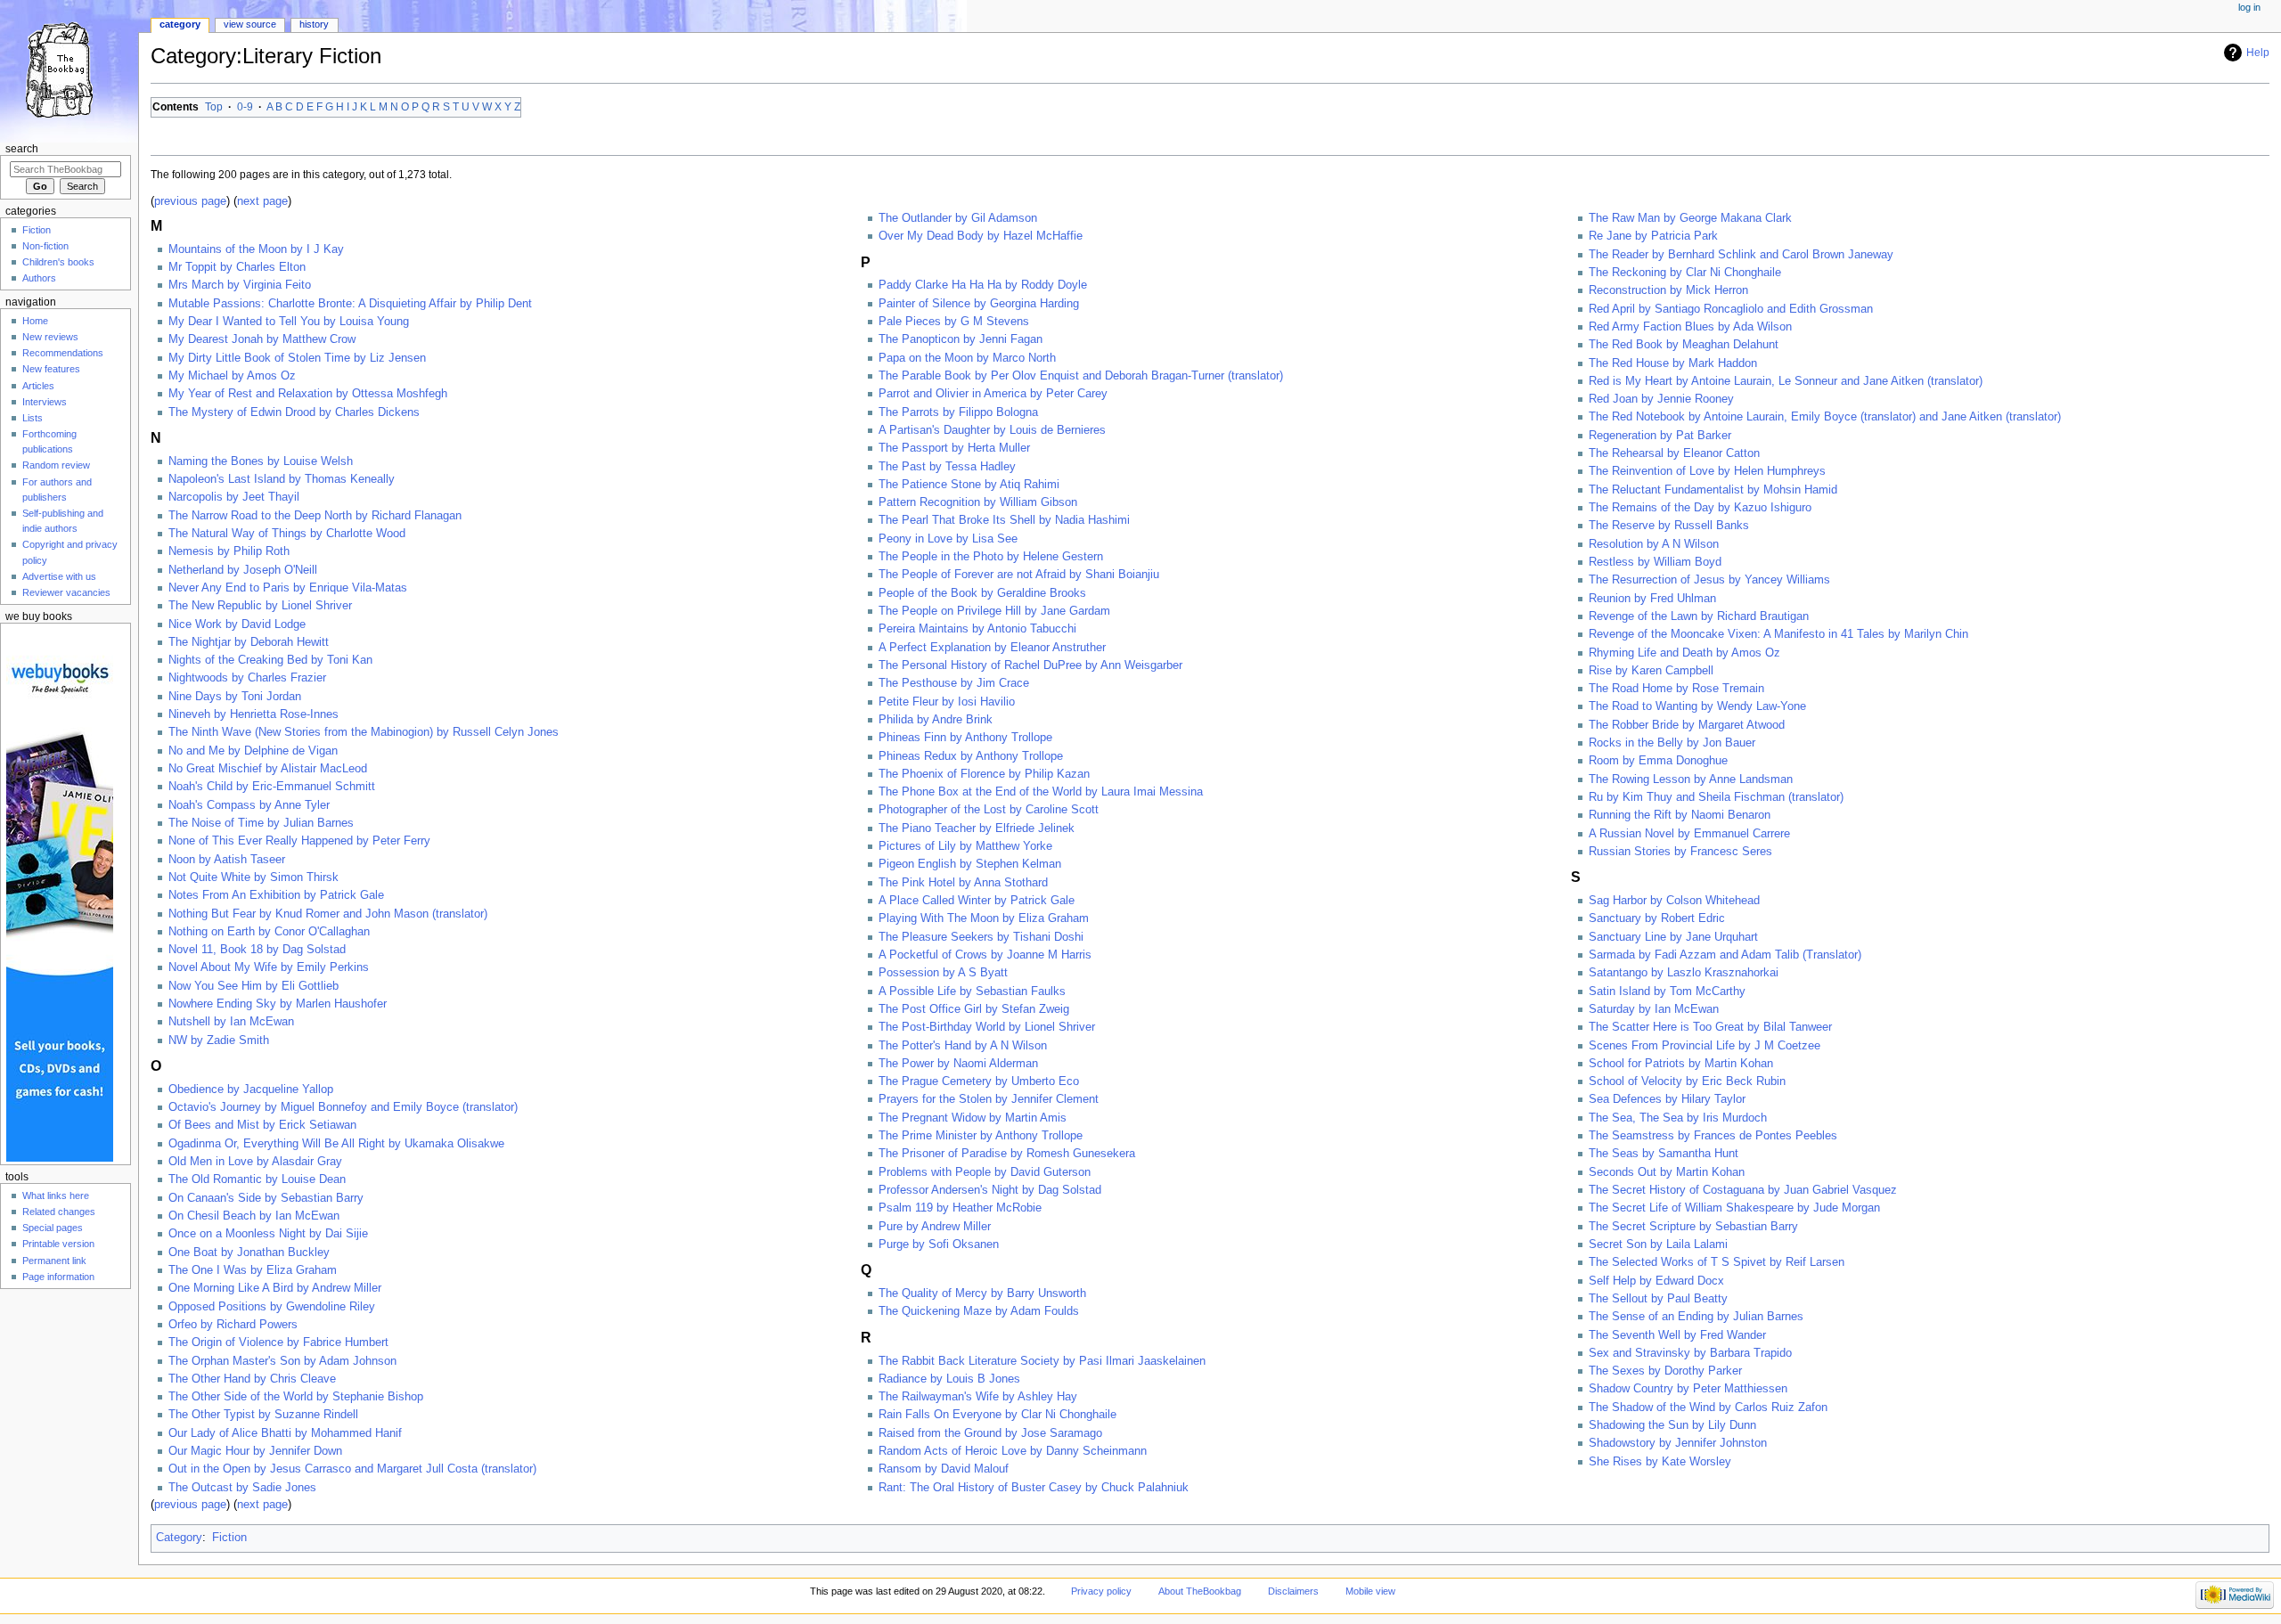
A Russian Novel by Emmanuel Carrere (1689, 834)
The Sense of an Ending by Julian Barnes (1696, 1317)
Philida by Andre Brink (936, 720)
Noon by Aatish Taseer (227, 860)
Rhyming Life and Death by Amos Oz (1684, 653)
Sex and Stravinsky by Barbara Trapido (1690, 1353)
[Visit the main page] (69, 69)
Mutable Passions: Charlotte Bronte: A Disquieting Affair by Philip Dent (350, 304)
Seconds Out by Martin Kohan (1667, 1172)
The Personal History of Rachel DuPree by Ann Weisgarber (1030, 665)
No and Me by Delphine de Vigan (253, 751)
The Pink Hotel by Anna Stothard (963, 883)
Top (214, 107)
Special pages (53, 1228)
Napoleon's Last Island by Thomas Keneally (282, 479)
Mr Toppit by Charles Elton (237, 267)
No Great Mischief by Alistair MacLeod (268, 769)
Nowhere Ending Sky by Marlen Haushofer (278, 1004)
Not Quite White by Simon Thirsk (253, 877)
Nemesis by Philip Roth (229, 551)
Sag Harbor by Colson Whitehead (1674, 901)
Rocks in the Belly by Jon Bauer (1672, 743)
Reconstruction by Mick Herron (1668, 290)
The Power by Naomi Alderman (958, 1064)
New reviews (50, 337)
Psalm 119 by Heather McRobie (960, 1208)
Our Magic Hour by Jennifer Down (255, 1451)
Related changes (59, 1212)
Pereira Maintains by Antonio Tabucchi (977, 629)
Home (35, 321)
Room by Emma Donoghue (1658, 761)
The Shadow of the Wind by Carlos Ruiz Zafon (1708, 1408)
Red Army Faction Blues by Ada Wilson (1690, 327)
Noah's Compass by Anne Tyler (249, 805)
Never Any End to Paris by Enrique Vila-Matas (288, 588)
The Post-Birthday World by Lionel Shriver (987, 1027)
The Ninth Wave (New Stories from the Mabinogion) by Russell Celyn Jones (364, 732)
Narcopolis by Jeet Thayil (234, 497)
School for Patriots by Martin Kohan (1681, 1064)
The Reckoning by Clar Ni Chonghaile (1685, 273)
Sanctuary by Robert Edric (1657, 918)
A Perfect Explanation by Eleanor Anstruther (992, 648)
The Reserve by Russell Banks (1669, 526)
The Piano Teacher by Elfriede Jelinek (977, 828)
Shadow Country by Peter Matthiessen (1688, 1389)
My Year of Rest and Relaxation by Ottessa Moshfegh (308, 394)
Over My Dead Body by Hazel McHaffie (981, 236)
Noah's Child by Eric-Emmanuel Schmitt (272, 787)
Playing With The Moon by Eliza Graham (984, 918)
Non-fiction (45, 246)
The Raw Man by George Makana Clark (1690, 218)
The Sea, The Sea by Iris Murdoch (1678, 1118)
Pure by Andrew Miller (935, 1227)
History (314, 24)
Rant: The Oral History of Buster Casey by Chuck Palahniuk (1034, 1488)
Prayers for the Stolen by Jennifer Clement (989, 1099)
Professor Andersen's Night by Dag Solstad (990, 1190)
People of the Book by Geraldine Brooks (982, 593)
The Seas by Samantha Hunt (1664, 1154)
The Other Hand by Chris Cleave (252, 1379)
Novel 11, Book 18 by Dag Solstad (257, 950)
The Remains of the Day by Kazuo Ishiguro (1700, 508)
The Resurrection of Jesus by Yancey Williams (1709, 580)
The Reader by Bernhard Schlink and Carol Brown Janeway (1741, 255)
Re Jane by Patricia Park (1653, 236)
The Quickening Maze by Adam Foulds (979, 1311)
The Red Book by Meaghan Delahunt (1684, 345)
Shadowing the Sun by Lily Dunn (1672, 1425)
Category (179, 1538)
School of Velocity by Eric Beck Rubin (1687, 1081)
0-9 (245, 107)
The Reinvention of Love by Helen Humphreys (1707, 471)
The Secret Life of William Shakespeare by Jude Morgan (1734, 1208)
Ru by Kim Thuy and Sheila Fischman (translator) (1716, 797)
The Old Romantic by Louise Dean (257, 1179)
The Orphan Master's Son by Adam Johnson (282, 1361)
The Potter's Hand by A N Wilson (963, 1046)
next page (262, 201)
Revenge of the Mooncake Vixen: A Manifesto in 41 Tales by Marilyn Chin (1778, 634)
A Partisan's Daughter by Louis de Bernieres (992, 430)
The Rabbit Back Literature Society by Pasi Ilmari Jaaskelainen (1042, 1361)
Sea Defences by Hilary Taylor (1667, 1099)
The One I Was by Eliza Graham (253, 1270)
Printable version (58, 1244)
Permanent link (54, 1261)
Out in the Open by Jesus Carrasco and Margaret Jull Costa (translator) (352, 1469)
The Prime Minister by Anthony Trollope (981, 1136)
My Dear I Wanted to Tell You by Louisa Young (289, 322)
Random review (56, 465)
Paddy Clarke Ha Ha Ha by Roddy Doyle (983, 285)
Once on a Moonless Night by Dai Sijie (268, 1234)
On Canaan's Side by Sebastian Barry (266, 1198)
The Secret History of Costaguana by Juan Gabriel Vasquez (1743, 1190)
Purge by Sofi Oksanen (939, 1245)
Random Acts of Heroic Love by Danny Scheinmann (1013, 1451)
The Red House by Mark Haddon (1673, 363)
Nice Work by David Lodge (237, 624)
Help (2258, 53)
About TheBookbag (1200, 1591)
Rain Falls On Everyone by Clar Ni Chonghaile (997, 1415)
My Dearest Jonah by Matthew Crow (262, 339)
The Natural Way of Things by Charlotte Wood (287, 534)
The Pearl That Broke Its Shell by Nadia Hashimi (1004, 520)
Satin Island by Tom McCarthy (1667, 992)
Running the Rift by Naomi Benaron (1680, 815)
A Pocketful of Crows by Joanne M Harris (985, 955)
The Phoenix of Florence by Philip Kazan (984, 774)
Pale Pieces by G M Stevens (954, 322)
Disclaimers (1293, 1591)
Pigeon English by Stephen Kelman (970, 864)
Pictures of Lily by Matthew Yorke (965, 846)
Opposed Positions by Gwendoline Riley (272, 1307)
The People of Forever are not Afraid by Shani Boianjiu (1019, 575)
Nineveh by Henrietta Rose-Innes (253, 714)
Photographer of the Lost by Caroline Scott (989, 810)
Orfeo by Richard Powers (233, 1325)
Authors (39, 278)
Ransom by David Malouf (944, 1469)
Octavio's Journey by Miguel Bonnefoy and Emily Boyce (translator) (343, 1107)
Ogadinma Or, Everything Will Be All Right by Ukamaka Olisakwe (336, 1144)
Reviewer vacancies (66, 592)
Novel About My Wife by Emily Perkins (269, 967)
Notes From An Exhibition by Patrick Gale (276, 895)
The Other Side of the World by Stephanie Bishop (296, 1397)
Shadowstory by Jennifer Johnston (1678, 1443)
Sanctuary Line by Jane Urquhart (1673, 937)
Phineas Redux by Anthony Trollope (971, 756)
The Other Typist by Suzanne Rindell (263, 1415)
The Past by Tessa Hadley (947, 467)
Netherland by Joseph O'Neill (243, 570)
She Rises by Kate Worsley (1660, 1462)
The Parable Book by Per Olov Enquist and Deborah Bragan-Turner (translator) (1081, 376)
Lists (33, 418)
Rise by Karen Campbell (1651, 671)
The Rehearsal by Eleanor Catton (1674, 453)
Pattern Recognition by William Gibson (978, 502)
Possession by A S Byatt (943, 973)
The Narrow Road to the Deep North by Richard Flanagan (315, 516)
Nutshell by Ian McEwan (231, 1022)
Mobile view (1370, 1591)
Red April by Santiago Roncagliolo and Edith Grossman (1731, 309)
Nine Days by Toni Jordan (235, 697)
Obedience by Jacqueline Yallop (251, 1089)
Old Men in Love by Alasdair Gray (255, 1162)
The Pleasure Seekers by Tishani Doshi (981, 937)
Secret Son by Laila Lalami (1658, 1245)
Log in (2249, 7)
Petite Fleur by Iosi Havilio (947, 702)
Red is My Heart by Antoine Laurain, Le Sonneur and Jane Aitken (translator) (1786, 381)
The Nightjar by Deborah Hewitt (249, 642)
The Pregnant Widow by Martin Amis (973, 1118)
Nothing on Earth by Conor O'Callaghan (269, 932)
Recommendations (63, 353)
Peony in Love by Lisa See (948, 539)
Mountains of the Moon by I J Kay (256, 249)
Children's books (58, 262)
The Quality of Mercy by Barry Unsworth (982, 1293)
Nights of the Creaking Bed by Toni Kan (270, 660)
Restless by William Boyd (1655, 562)
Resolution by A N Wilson (1654, 544)
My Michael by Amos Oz (232, 376)
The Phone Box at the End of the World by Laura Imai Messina (1041, 792)
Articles (38, 386)
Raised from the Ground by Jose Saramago (990, 1433)
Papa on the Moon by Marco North (967, 358)
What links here (56, 1196)
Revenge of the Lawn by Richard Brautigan (1699, 616)
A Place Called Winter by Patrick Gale (977, 901)
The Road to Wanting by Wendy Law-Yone (1697, 706)
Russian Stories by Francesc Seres (1680, 852)
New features (51, 369)
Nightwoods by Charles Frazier (247, 678)
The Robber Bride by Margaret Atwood (1687, 725)
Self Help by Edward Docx (1656, 1281)
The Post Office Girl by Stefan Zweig (974, 1009)
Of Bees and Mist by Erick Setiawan (262, 1125)
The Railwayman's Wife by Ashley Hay (978, 1397)
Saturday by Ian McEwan (1654, 1009)
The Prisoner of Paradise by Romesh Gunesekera (1007, 1154)
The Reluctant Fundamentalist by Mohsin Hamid (1713, 490)
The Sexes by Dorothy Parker (1665, 1371)
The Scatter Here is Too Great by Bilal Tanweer (1710, 1027)
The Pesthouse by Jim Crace (954, 683)
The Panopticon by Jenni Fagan (961, 339)
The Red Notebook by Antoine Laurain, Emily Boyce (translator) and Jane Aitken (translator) (1825, 417)
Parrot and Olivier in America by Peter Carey (993, 394)
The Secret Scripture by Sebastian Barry (1693, 1227)
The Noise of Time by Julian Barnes (261, 823)
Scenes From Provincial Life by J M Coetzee (1705, 1046)
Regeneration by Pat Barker (1660, 436)
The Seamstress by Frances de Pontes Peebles (1713, 1136)
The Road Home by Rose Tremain (1676, 689)
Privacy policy (1101, 1591)
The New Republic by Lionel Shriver (260, 606)
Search (22, 149)
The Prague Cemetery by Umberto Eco (979, 1081)
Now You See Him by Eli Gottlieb (253, 986)
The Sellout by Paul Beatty (1658, 1299)
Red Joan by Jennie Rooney (1661, 399)
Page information (58, 1277)
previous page (190, 201)
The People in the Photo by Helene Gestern (991, 557)
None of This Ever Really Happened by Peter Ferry (299, 841)
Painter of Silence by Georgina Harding (979, 304)
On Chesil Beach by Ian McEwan (254, 1216)
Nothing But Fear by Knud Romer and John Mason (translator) (328, 914)
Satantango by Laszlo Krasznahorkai (1684, 973)
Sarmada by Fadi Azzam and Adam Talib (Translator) (1725, 955)
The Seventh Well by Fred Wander (1677, 1335)
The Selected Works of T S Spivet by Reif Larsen (1717, 1262)
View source (250, 24)
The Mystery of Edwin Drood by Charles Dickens (294, 412)
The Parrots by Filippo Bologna (958, 412)
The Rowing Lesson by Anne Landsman (1691, 779)
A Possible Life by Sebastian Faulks (972, 992)
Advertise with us (59, 576)
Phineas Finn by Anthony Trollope (965, 738)
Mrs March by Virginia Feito (240, 285)
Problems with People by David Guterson (985, 1172)
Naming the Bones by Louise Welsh (261, 461)
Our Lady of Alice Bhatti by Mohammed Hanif (285, 1433)
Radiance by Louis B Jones (949, 1379)
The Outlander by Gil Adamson (958, 218)
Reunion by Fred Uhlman (1652, 599)
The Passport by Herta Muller (954, 448)
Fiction (229, 1538)
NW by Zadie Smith (219, 1041)
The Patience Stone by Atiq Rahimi (969, 485)
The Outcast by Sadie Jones (242, 1488)
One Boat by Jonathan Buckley (249, 1253)
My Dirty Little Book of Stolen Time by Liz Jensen (297, 358)
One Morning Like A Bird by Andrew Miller (275, 1288)
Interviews (45, 402)
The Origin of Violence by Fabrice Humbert (278, 1342)
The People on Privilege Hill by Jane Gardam (994, 611)
